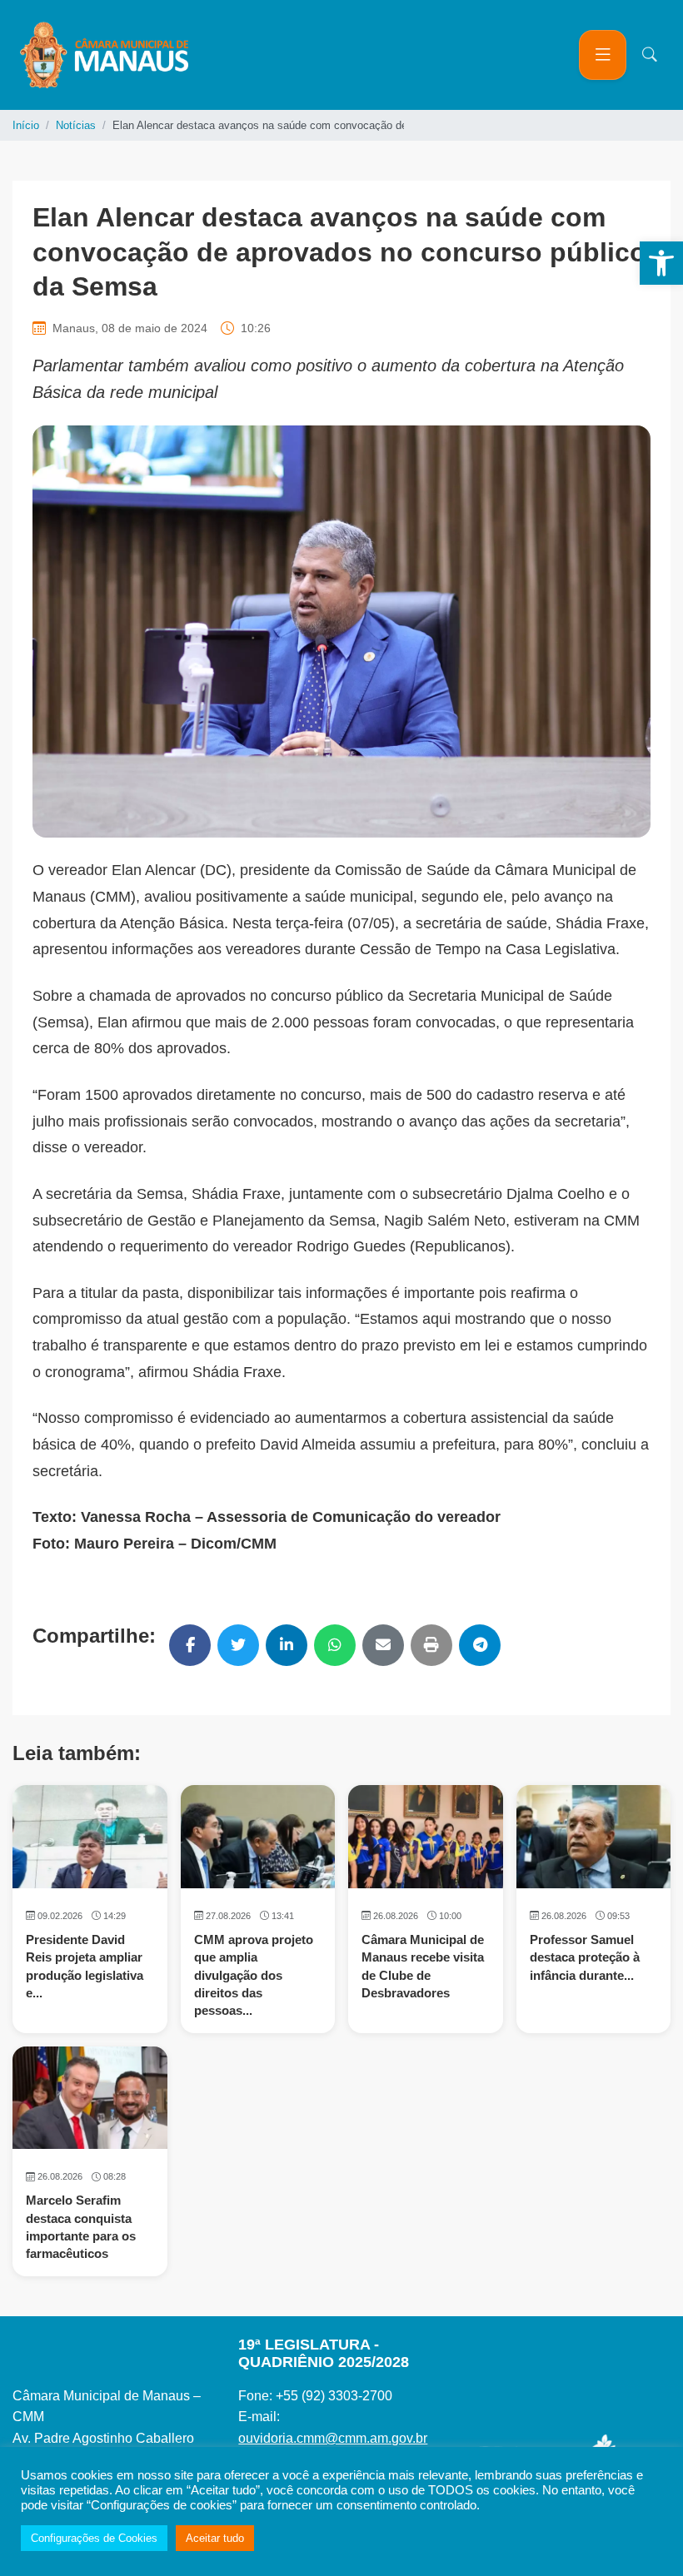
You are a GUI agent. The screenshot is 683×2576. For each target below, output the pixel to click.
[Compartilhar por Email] (383, 1645)
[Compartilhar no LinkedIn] (287, 1645)
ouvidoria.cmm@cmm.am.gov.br (333, 2438)
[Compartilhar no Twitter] (238, 1645)
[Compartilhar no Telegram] (480, 1645)
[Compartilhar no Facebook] (190, 1645)
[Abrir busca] (650, 55)
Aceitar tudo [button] (215, 2538)
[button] (661, 263)
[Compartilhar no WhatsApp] (335, 1645)
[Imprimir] (431, 1645)
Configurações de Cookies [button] (94, 2538)
